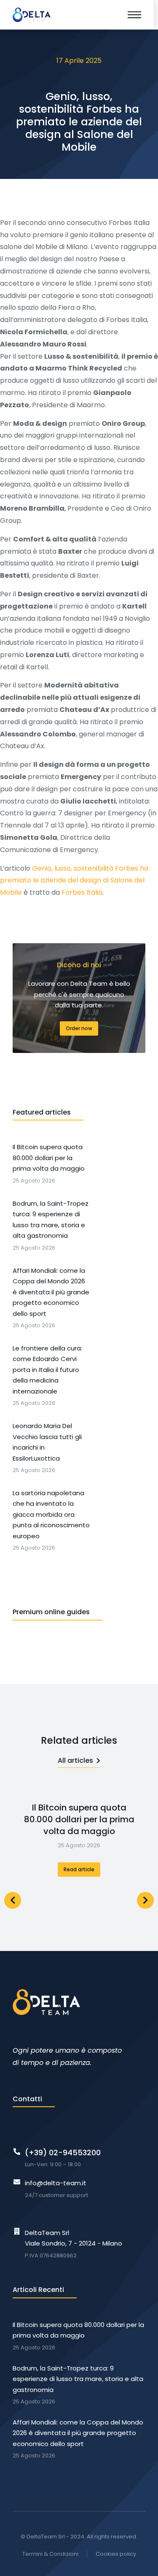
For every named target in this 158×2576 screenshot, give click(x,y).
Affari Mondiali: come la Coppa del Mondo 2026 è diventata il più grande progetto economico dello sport (78, 2433)
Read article (79, 1869)
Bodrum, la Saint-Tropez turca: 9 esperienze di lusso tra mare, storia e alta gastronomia (78, 2379)
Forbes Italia (82, 892)
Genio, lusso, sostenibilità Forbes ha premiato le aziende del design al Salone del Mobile (74, 881)
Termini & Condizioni (50, 2554)
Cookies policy (116, 2554)
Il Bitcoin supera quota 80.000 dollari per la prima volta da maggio (79, 1819)
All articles (75, 1760)
